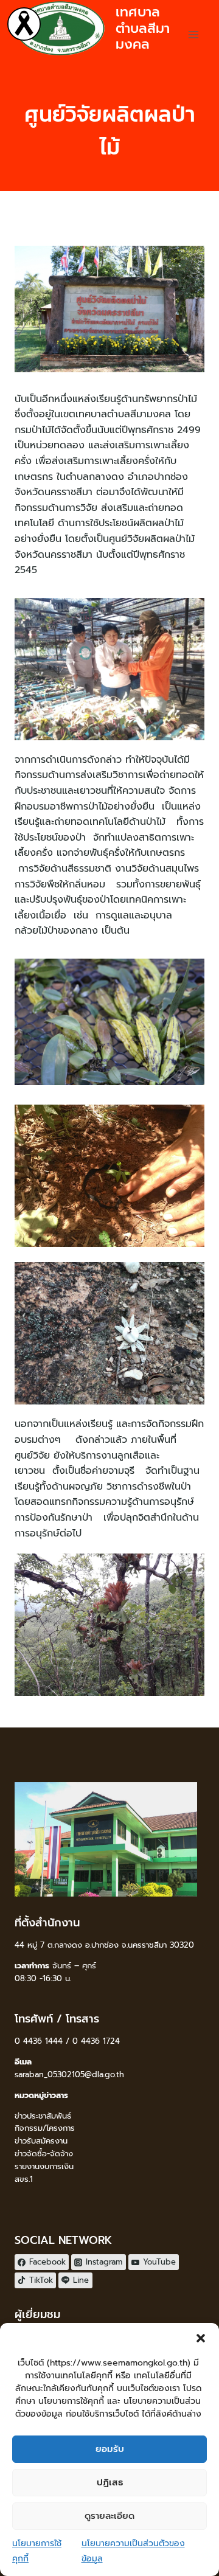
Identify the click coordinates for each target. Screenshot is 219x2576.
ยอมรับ (110, 2449)
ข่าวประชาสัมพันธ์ (43, 2116)
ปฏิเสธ (110, 2482)
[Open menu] (193, 34)
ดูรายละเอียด (109, 2516)
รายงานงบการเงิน (44, 2166)
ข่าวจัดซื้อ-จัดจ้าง (44, 2154)
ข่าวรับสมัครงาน (41, 2141)
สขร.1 (24, 2179)
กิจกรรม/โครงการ (45, 2128)
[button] (201, 2338)
